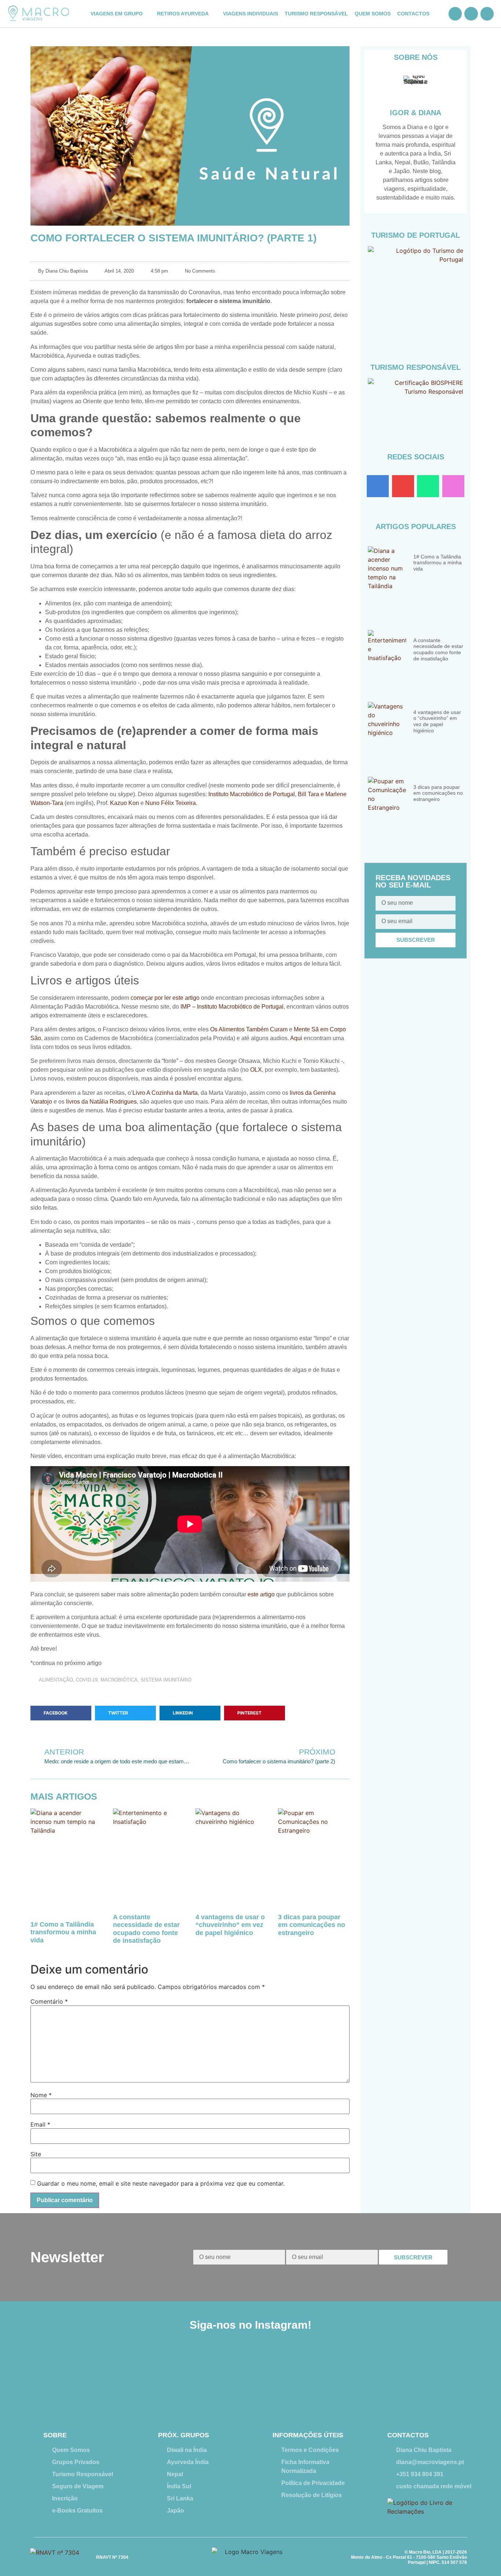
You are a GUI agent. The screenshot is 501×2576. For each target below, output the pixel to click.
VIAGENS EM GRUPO (117, 14)
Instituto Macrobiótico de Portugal (252, 794)
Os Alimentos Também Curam (249, 1029)
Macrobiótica (119, 1680)
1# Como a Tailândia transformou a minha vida (63, 1932)
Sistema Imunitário (166, 1680)
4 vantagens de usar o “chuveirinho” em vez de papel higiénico (230, 1925)
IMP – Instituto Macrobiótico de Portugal (232, 1007)
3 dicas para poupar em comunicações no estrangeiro (312, 1925)
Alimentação (56, 1680)
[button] (61, 1713)
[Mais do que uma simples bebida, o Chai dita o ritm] (371, 2376)
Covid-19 (87, 1680)
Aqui (296, 1038)
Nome (41, 2095)
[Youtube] (403, 486)
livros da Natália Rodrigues (101, 1102)
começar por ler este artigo (165, 998)
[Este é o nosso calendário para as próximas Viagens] (291, 2376)
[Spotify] (428, 486)
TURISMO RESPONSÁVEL (316, 14)
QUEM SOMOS (373, 14)
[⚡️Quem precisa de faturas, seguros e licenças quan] (49, 2376)
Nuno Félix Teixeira (171, 803)
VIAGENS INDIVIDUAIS (251, 14)
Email (40, 2124)
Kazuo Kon (125, 803)
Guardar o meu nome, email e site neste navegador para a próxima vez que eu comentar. (161, 2183)
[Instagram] (471, 14)
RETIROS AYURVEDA (183, 14)
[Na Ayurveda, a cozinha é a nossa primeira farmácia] (210, 2376)
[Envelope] (487, 14)
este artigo (261, 1594)
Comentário (49, 2001)
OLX (256, 1070)
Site (36, 2154)
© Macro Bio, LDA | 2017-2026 (436, 2552)
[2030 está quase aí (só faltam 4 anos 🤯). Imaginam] (130, 2376)
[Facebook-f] (378, 486)
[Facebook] (455, 14)
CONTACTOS (413, 14)
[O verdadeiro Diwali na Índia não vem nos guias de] (452, 2376)
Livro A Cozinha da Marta (165, 1093)
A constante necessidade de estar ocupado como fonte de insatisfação (146, 1929)
